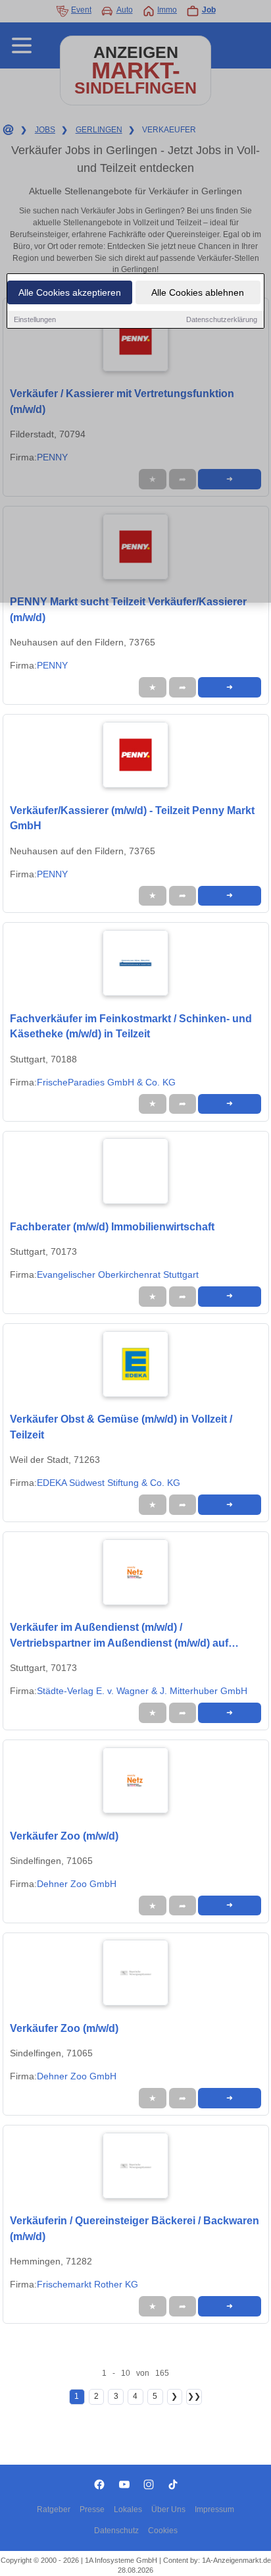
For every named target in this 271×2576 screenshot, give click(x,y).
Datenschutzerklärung (222, 319)
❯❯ (194, 2396)
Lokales (128, 2509)
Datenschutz (116, 2531)
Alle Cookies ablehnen (198, 292)
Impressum (214, 2509)
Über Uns (168, 2509)
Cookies (163, 2531)
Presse (92, 2509)
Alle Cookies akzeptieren (70, 292)
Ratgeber (54, 2509)
